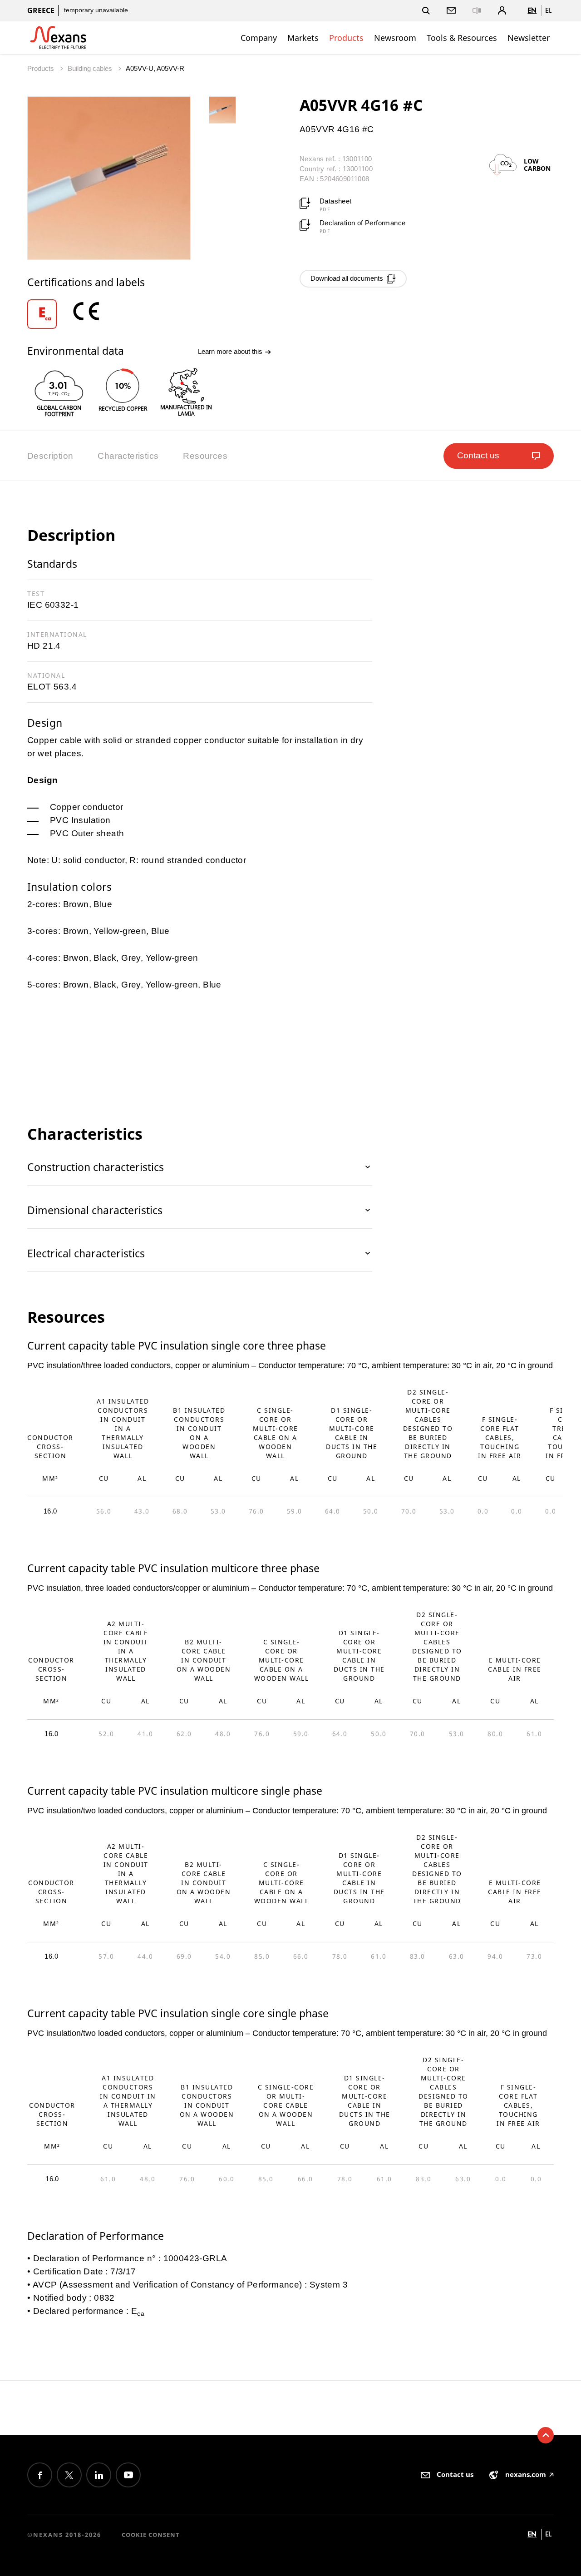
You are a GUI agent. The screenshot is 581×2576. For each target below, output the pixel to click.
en (532, 10)
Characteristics (128, 456)
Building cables (91, 68)
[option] (49, 314)
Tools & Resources (462, 38)
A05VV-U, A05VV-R (155, 68)
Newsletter (529, 38)
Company (259, 38)
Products (346, 38)
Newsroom (395, 38)
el (548, 10)
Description (50, 456)
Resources (205, 456)
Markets (303, 38)
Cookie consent (151, 2535)
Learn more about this (231, 351)
